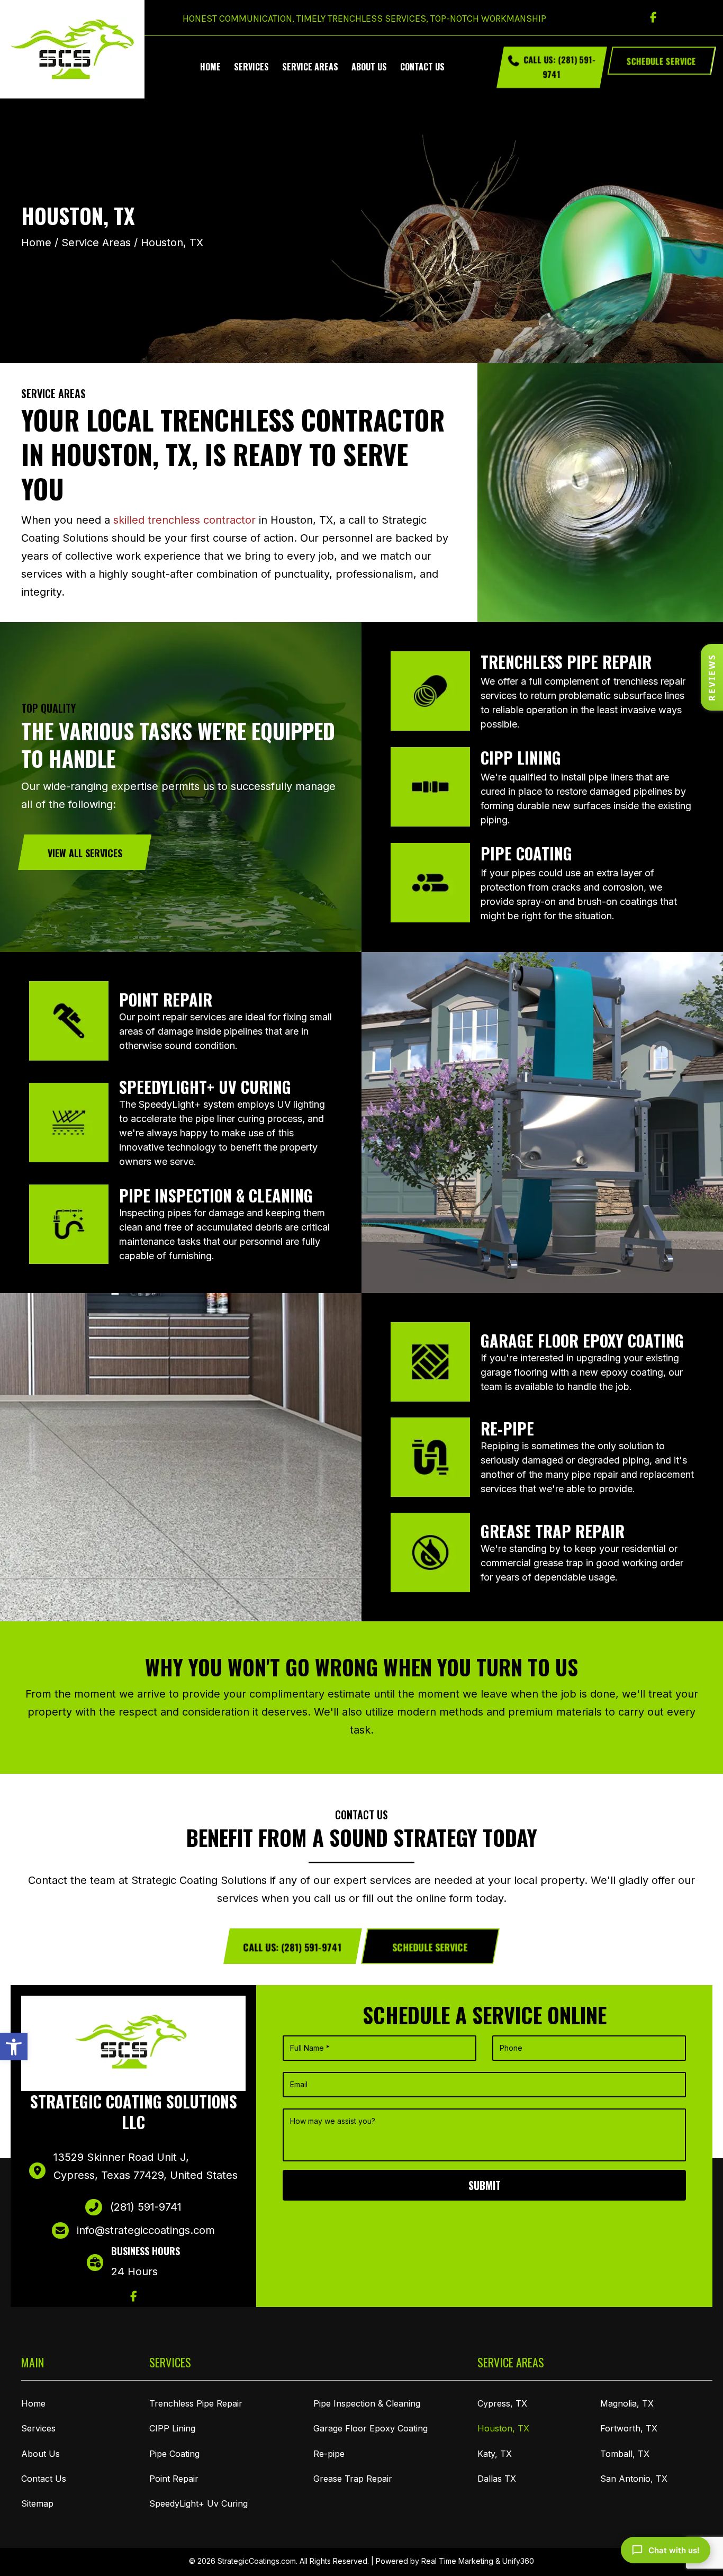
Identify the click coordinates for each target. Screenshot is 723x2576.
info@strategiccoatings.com (146, 2230)
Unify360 (518, 2561)
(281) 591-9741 (146, 2207)
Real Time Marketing (457, 2561)
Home (36, 243)
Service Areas (96, 243)
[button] (14, 2047)
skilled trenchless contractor (184, 520)
